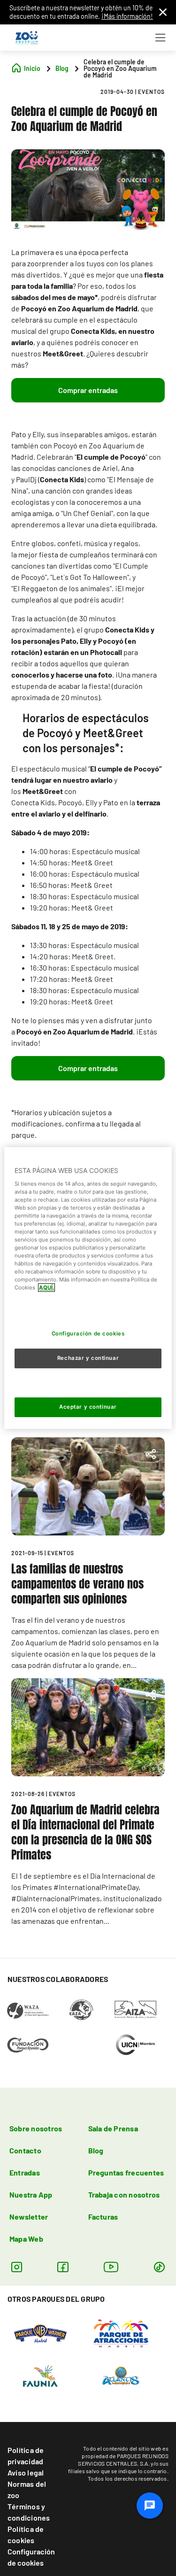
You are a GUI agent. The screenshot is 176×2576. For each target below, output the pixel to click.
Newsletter (29, 2217)
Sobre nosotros (36, 2128)
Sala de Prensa (113, 2128)
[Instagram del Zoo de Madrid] (17, 2267)
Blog (96, 2150)
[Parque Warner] (40, 2332)
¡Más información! (127, 16)
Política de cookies (26, 2534)
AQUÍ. (46, 1288)
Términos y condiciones (29, 2512)
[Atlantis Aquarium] (121, 2375)
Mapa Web (26, 2239)
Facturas (103, 2217)
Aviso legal (26, 2472)
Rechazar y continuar (88, 1358)
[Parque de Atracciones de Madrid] (121, 2332)
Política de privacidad (26, 2456)
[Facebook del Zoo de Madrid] (63, 2267)
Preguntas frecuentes (126, 2172)
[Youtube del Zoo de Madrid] (111, 2267)
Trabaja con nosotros (124, 2194)
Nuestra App (31, 2194)
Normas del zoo (27, 2489)
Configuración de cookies (31, 2557)
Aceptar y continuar (88, 1407)
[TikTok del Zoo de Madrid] (159, 2267)
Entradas (25, 2172)
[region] (88, 1288)
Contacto (25, 2150)
